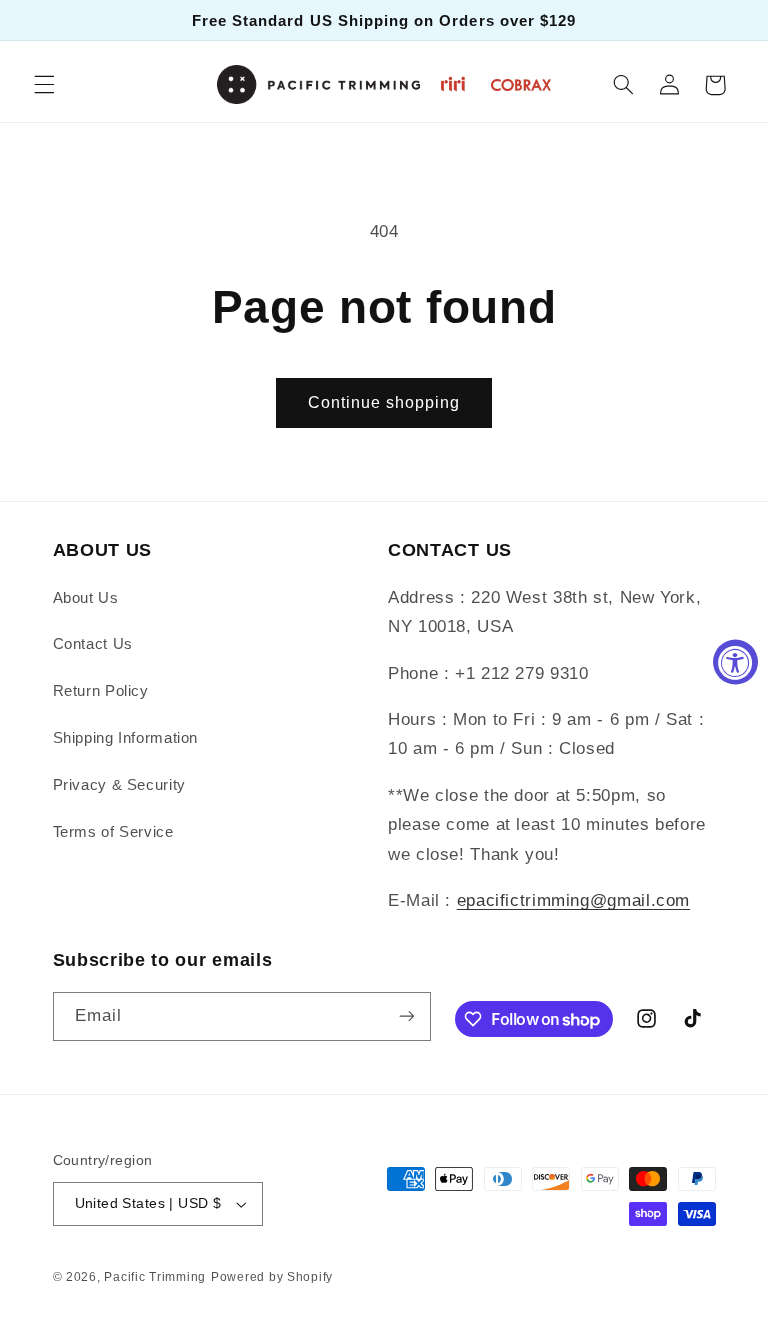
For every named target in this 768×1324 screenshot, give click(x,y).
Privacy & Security (119, 785)
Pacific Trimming (155, 1277)
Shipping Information (126, 738)
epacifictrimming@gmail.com (573, 900)
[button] (44, 85)
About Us (86, 598)
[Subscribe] (406, 1016)
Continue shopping (384, 402)
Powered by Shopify (272, 1277)
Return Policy (101, 691)
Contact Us (93, 644)
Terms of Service (113, 832)
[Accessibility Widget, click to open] (735, 662)
